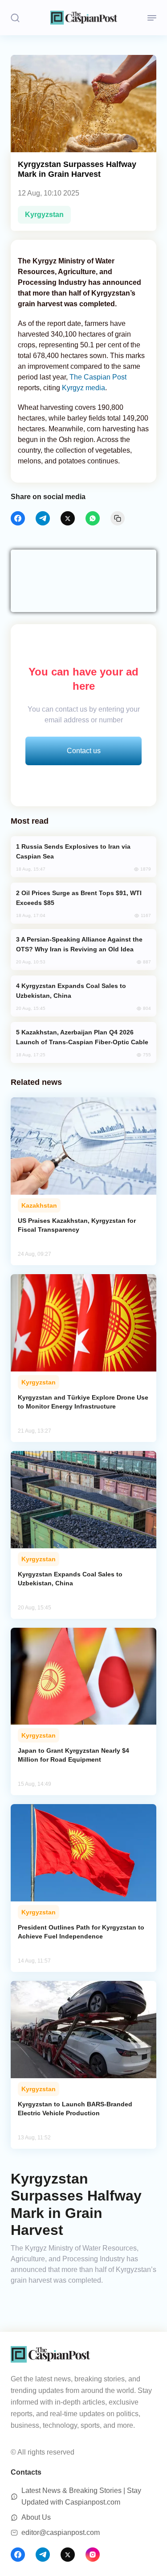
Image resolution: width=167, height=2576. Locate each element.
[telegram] (43, 518)
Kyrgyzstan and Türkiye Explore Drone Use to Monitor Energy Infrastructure (83, 1402)
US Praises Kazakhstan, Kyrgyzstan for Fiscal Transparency (77, 1225)
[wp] (93, 518)
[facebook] (18, 518)
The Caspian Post (98, 377)
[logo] (84, 18)
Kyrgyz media (83, 388)
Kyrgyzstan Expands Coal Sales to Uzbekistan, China (70, 1579)
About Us (36, 2517)
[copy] (118, 518)
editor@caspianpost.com (61, 2532)
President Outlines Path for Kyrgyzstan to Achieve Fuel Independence (81, 1932)
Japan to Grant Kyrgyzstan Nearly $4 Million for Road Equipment (73, 1755)
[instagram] (93, 2555)
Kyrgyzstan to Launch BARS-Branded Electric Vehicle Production (75, 2109)
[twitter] (68, 518)
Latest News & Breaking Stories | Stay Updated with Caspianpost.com (81, 2496)
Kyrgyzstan (44, 215)
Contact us (84, 751)
